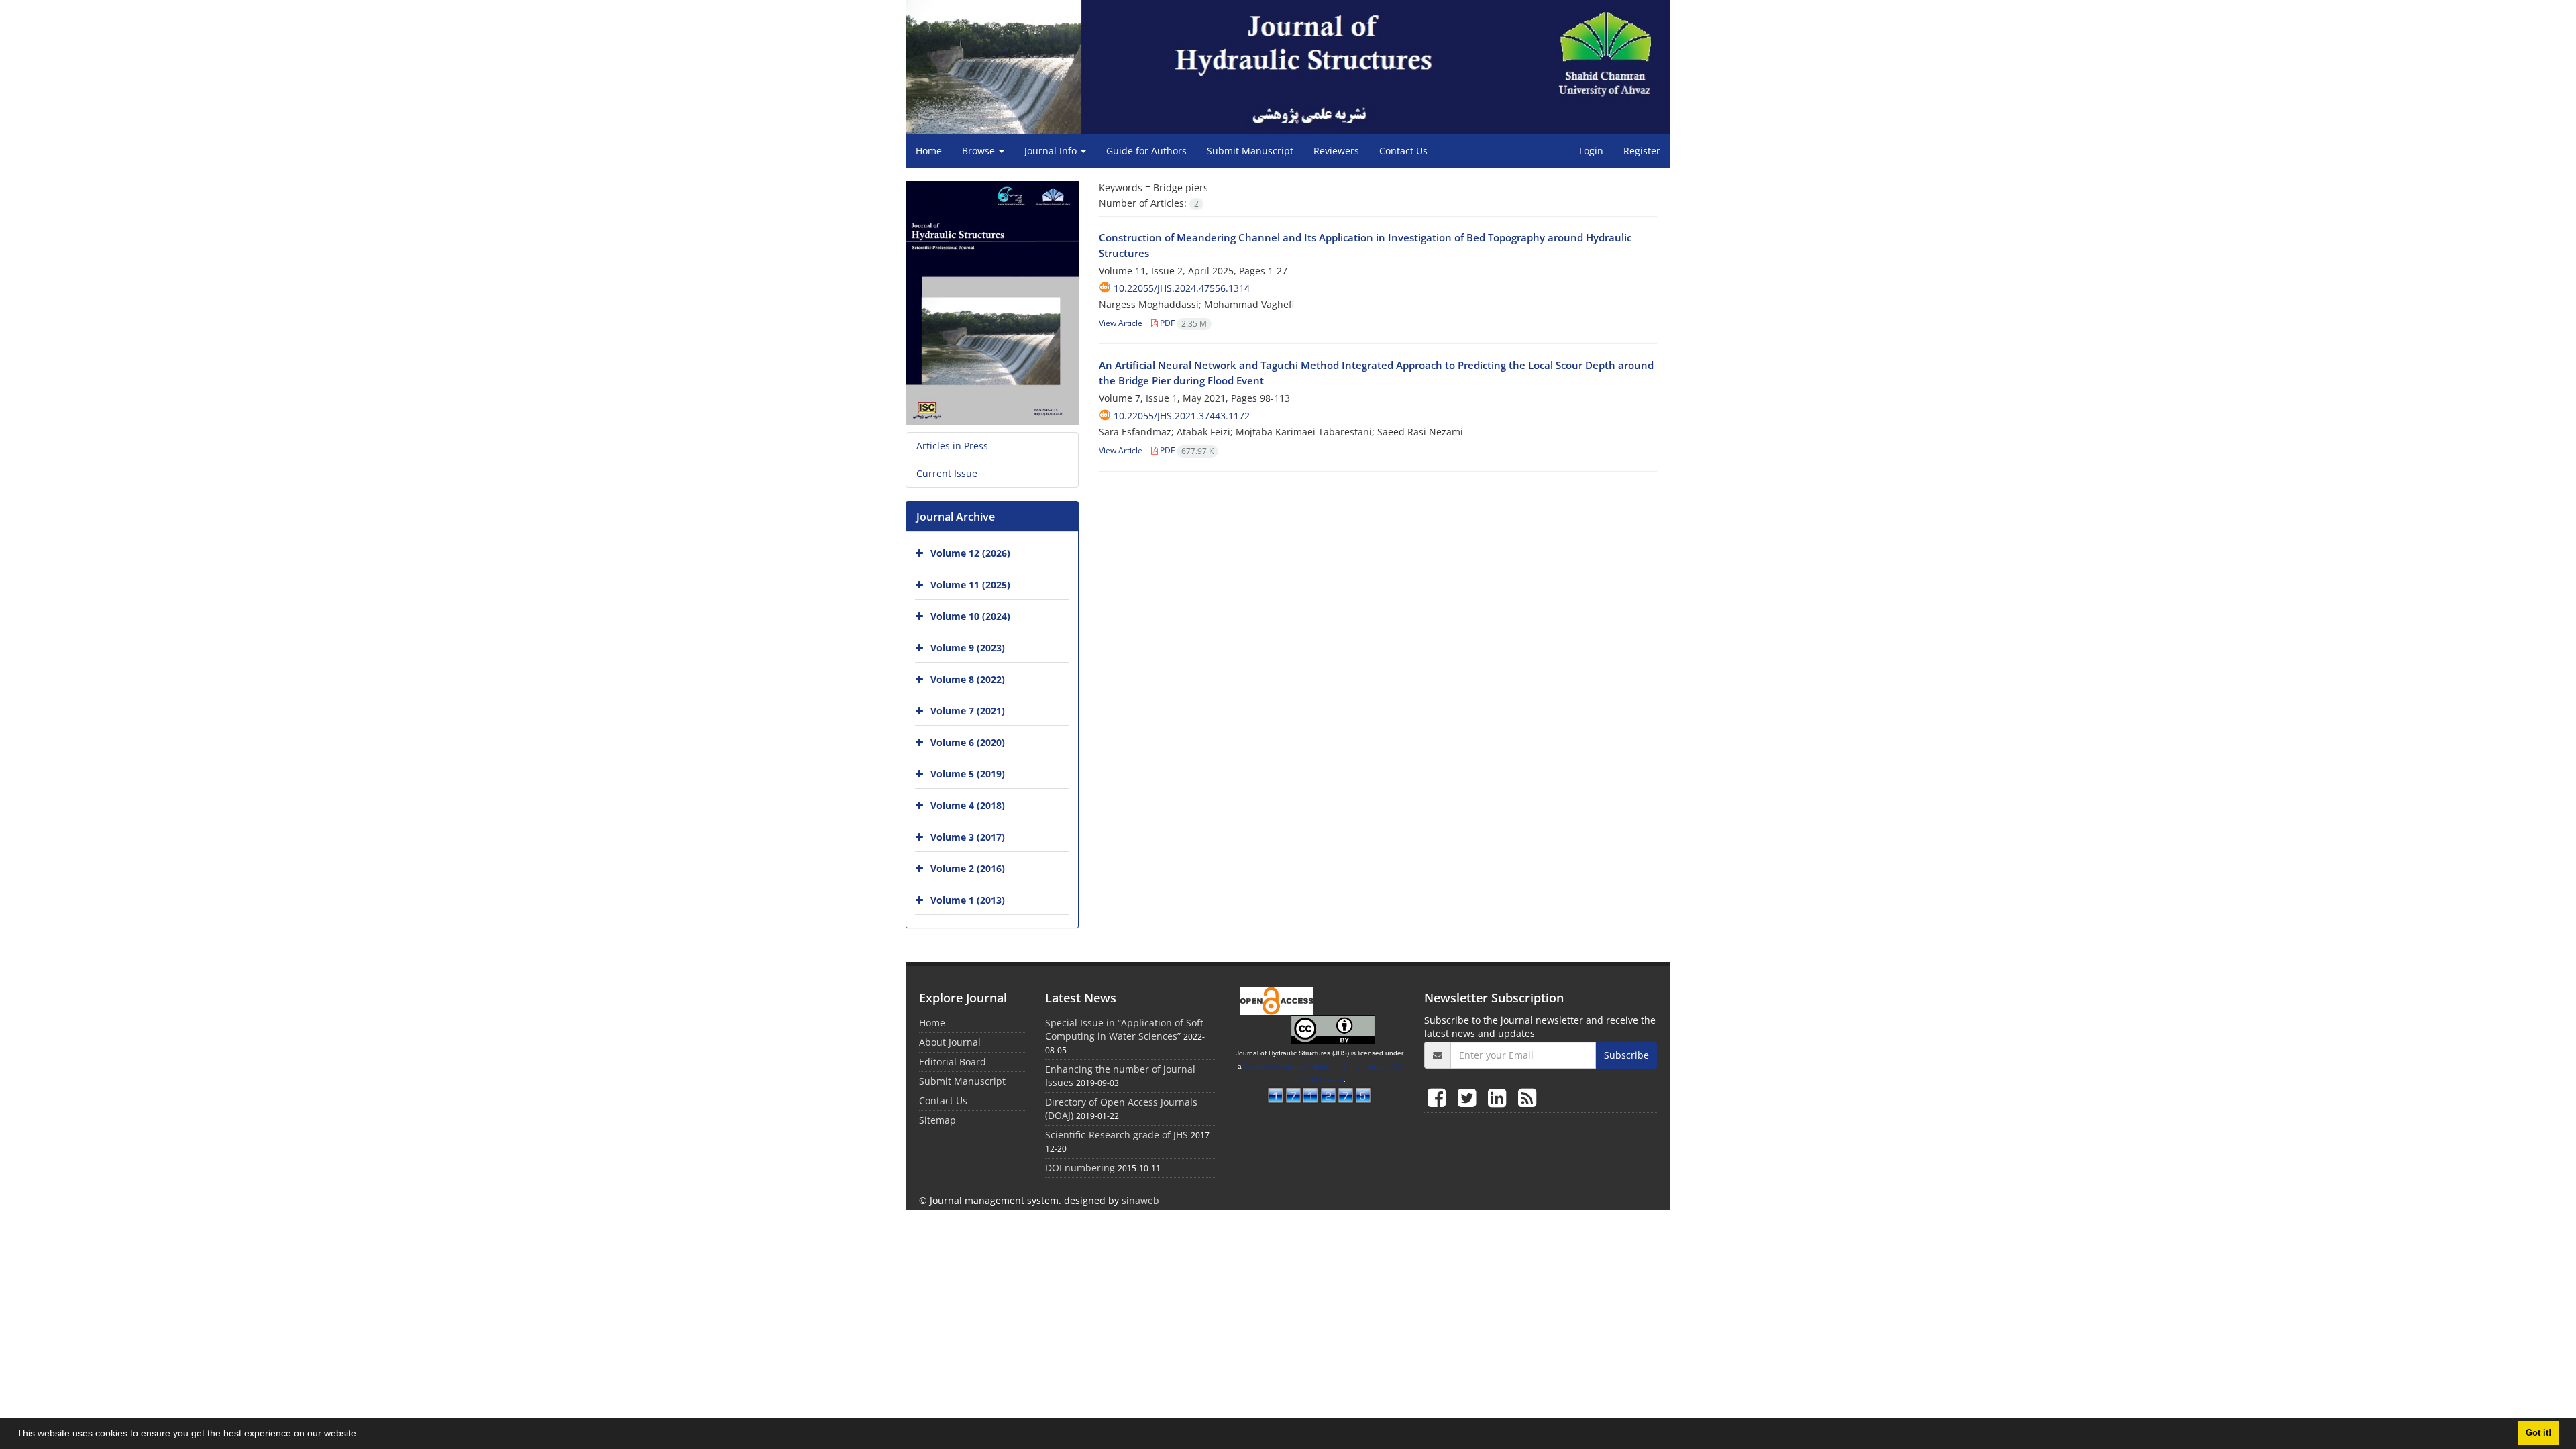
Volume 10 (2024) (970, 616)
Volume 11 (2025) (970, 585)
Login (1591, 151)
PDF (1182, 323)
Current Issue (947, 473)
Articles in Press (952, 446)
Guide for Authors (1146, 151)
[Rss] (1527, 1097)
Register (1642, 151)
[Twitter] (1469, 1097)
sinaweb (1140, 1200)
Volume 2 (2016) (968, 868)
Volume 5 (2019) (968, 774)
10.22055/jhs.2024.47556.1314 (1182, 288)
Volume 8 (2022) (968, 679)
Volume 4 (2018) (968, 805)
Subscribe (1626, 1055)
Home (929, 151)
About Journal (950, 1042)
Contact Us (1403, 151)
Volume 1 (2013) (968, 900)
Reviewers (1336, 151)
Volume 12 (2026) (970, 553)
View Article (1121, 323)
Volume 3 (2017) (968, 837)
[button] (364, 1435)
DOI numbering (1080, 1168)
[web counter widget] (1320, 1094)
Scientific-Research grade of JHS (1117, 1135)
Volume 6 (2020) (968, 742)
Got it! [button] (2538, 1433)
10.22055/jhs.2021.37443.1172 (1182, 416)
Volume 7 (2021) (968, 711)
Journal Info (1052, 151)
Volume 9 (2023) (968, 648)
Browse (980, 151)
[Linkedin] (1500, 1097)
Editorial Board (953, 1062)
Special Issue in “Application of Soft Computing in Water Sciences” (1124, 1029)
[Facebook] (1439, 1097)
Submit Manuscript (1250, 151)
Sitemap (937, 1120)
